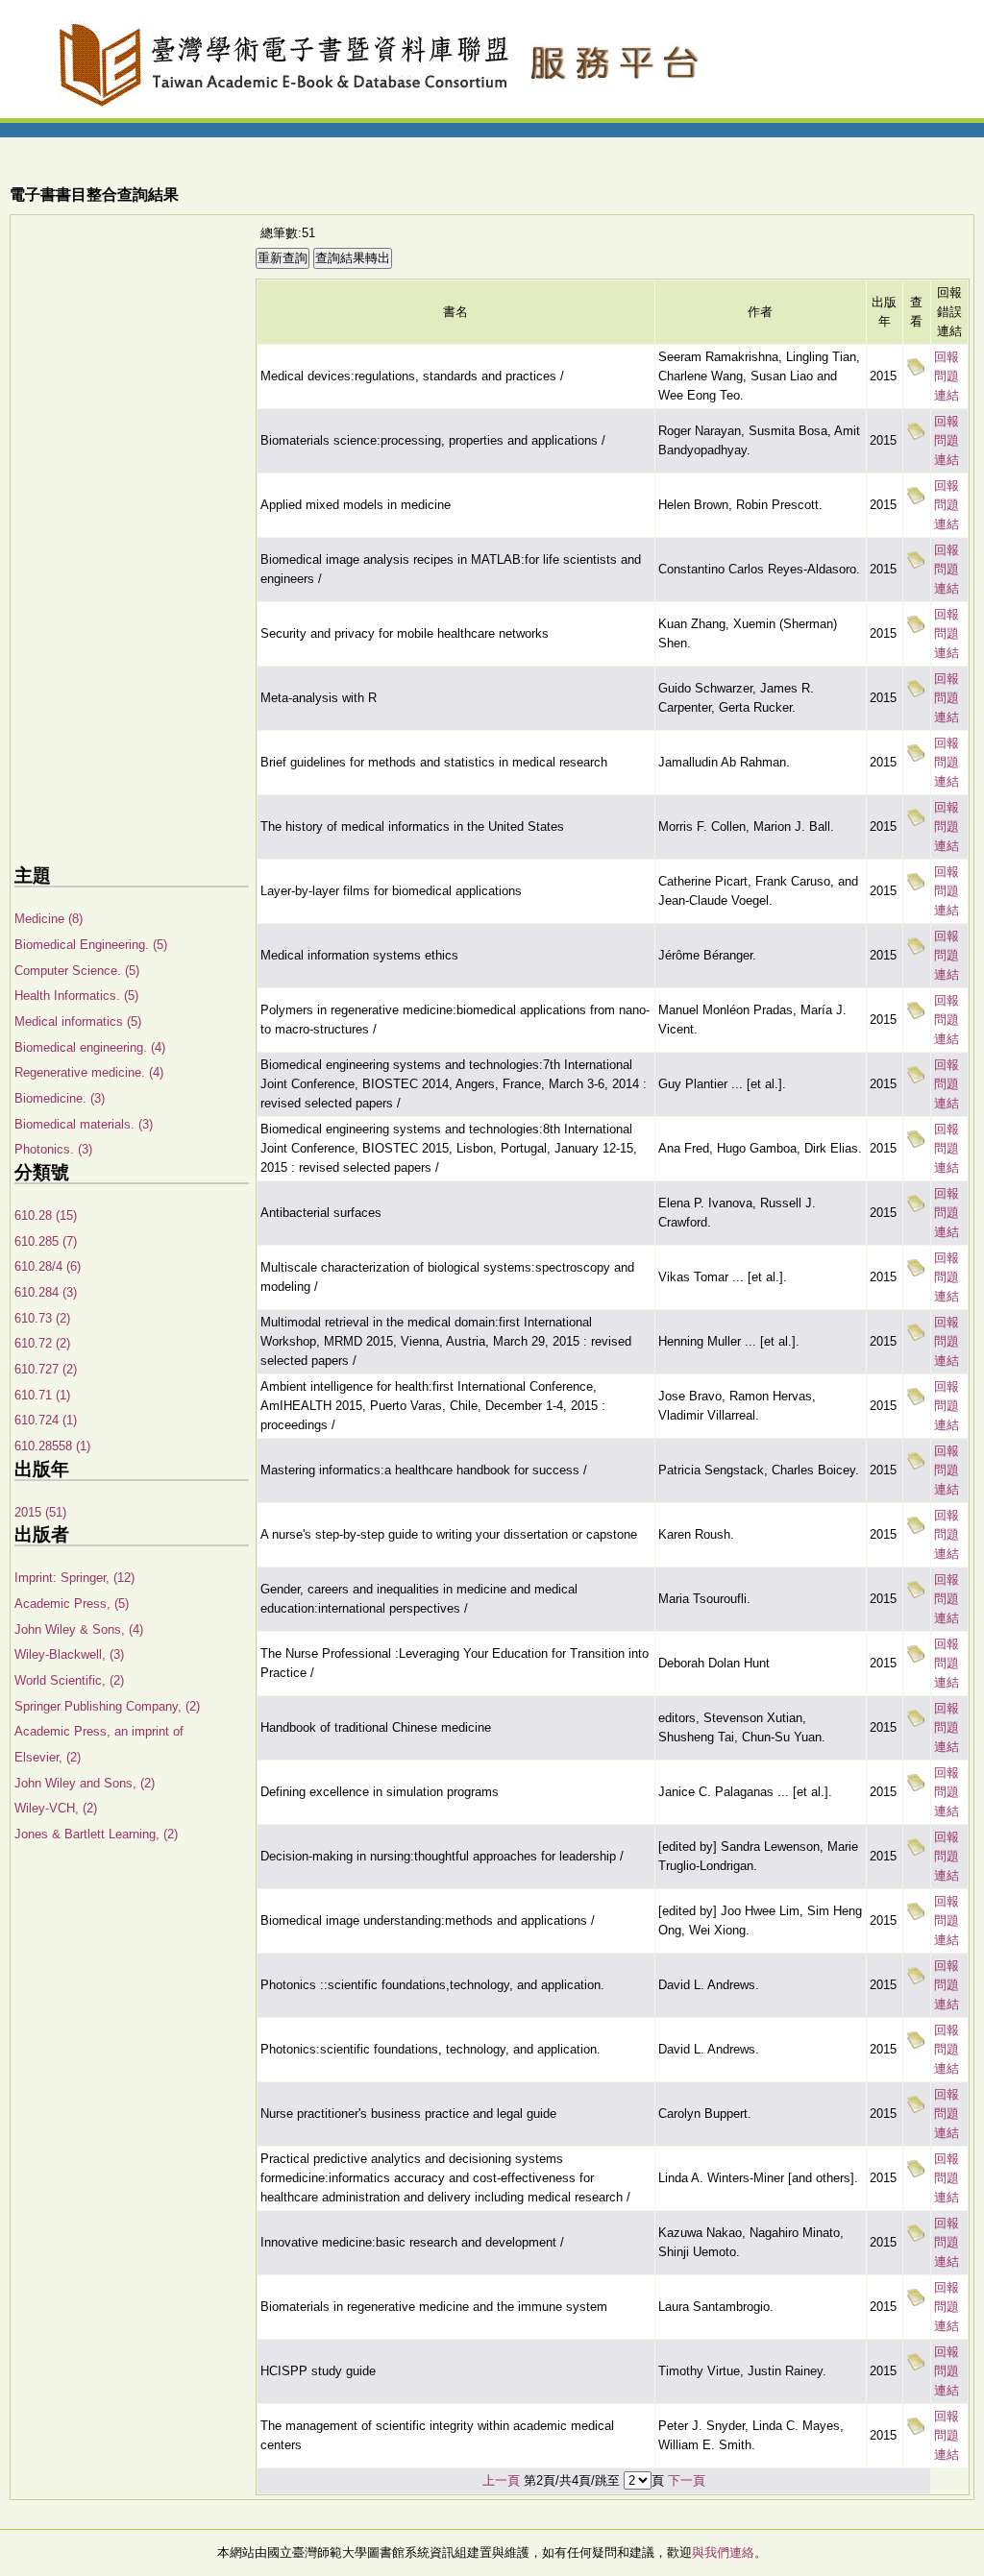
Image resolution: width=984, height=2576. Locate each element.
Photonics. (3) (53, 1149)
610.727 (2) (46, 1369)
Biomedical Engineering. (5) (91, 945)
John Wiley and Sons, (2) (85, 1783)
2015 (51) (40, 1512)
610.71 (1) (42, 1395)
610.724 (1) (46, 1420)
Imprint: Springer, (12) (74, 1578)
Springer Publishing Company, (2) (107, 1706)
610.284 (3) (46, 1292)
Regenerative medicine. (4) (89, 1072)
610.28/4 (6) (48, 1266)
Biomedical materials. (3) (84, 1124)
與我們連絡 (723, 2552)
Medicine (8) (49, 919)
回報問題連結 (947, 376)
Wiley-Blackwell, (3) (69, 1654)
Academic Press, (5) (72, 1604)
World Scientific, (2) (69, 1680)
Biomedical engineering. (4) (90, 1047)
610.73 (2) (42, 1318)
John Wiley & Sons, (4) (79, 1629)
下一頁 (687, 2480)
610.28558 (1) (52, 1446)
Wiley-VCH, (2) (56, 1808)
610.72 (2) (42, 1343)
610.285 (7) (46, 1241)
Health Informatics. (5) (76, 996)
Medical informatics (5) (78, 1021)
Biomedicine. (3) (60, 1098)
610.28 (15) (46, 1215)
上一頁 (501, 2480)
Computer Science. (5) (77, 971)
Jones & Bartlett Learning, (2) (96, 1834)
